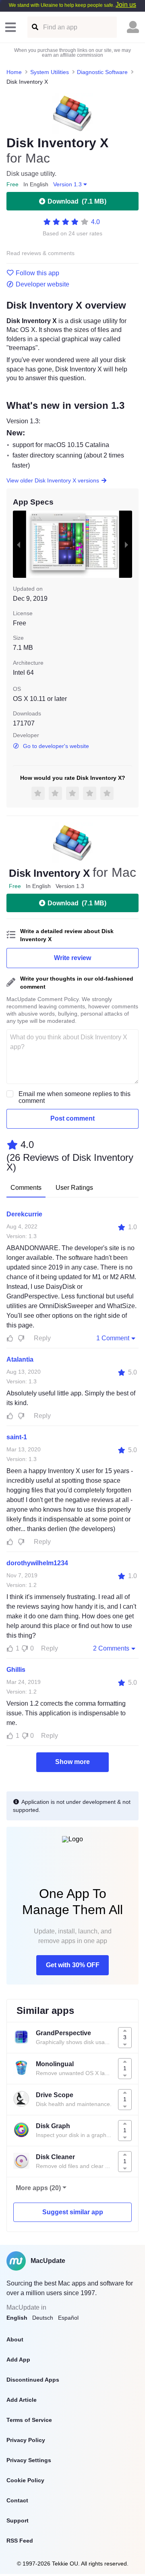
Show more (72, 1762)
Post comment (72, 1118)
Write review (72, 958)
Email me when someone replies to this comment (75, 1097)
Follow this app (37, 273)
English (17, 2318)
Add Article (22, 2400)
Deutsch (43, 2318)
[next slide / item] (126, 544)
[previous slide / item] (19, 544)
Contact (17, 2500)
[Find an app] (34, 27)
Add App (18, 2360)
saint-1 (17, 1437)
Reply (42, 1338)
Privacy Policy (26, 2440)
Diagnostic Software (102, 72)
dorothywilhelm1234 (37, 1563)
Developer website (42, 284)
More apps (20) (38, 2188)
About (15, 2339)
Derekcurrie (24, 1214)
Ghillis (16, 1670)
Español (68, 2318)
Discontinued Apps (33, 2380)
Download (77, 201)
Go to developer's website (56, 746)
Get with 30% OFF (73, 1965)
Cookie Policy (25, 2480)
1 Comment (113, 1338)
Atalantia (20, 1359)
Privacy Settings (29, 2460)
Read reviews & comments (40, 253)
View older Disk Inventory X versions (53, 480)
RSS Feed (20, 2541)
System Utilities (50, 72)
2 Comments (111, 1648)
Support (18, 2520)
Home (14, 72)
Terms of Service (29, 2420)
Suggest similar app (73, 2212)
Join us (126, 5)
